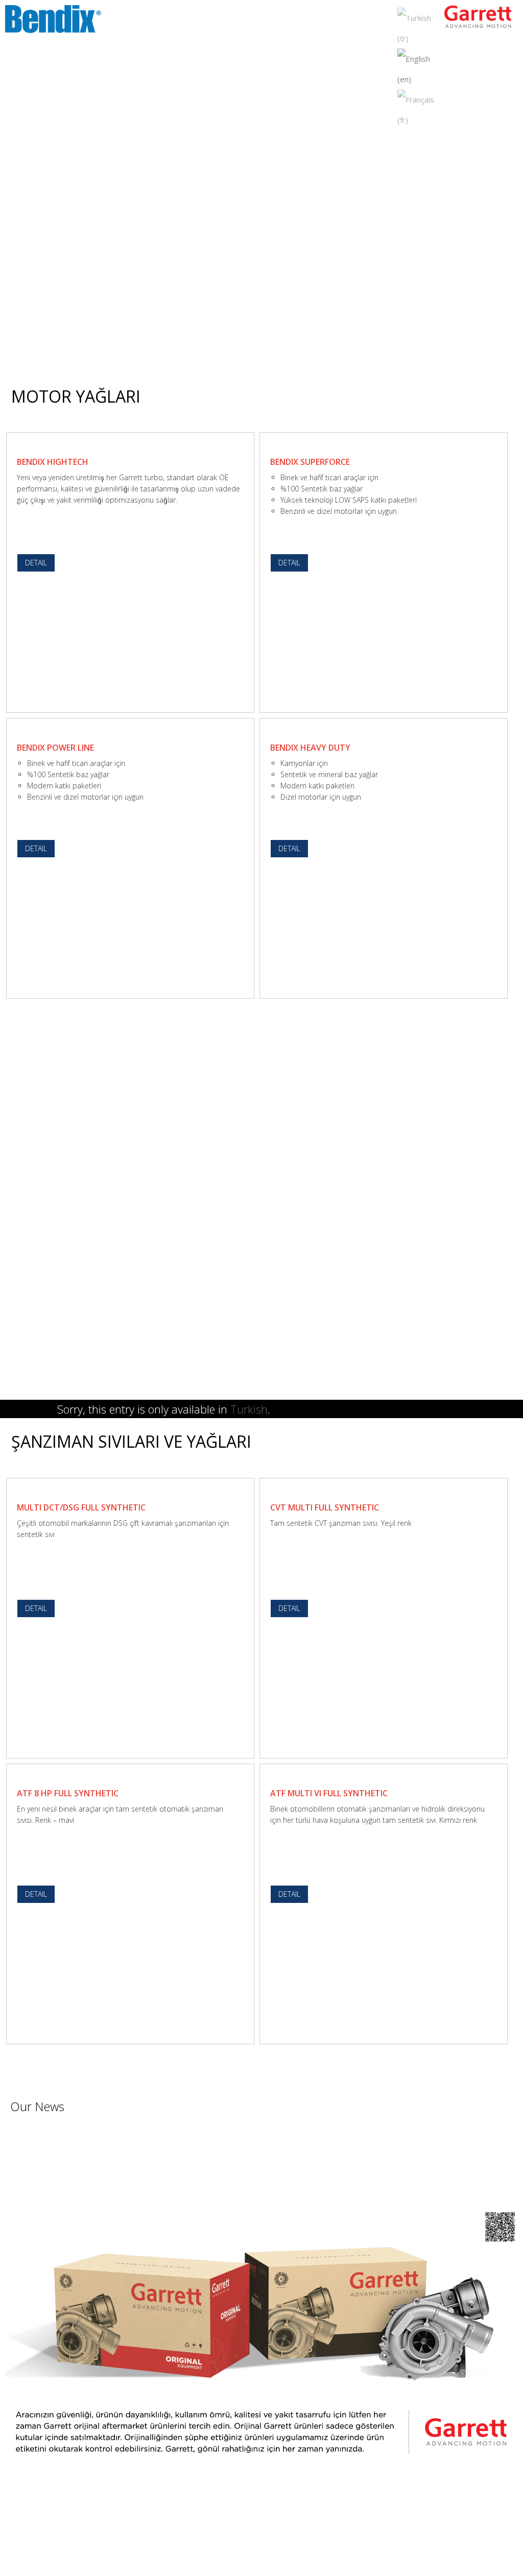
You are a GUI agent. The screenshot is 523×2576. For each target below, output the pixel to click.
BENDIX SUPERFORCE (310, 462)
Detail (36, 563)
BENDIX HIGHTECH (53, 462)
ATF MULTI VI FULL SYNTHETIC (329, 1793)
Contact (372, 20)
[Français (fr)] (419, 109)
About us (233, 20)
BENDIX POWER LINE (55, 748)
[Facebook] (238, 2536)
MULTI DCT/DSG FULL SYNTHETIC (81, 1507)
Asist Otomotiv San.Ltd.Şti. (288, 2554)
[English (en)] (419, 68)
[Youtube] (286, 2536)
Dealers (336, 20)
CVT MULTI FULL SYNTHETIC (325, 1507)
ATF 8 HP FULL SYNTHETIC (68, 1793)
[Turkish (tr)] (419, 27)
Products (273, 20)
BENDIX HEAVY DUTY (310, 748)
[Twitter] (254, 2536)
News (306, 20)
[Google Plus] (270, 2536)
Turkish (249, 1409)
